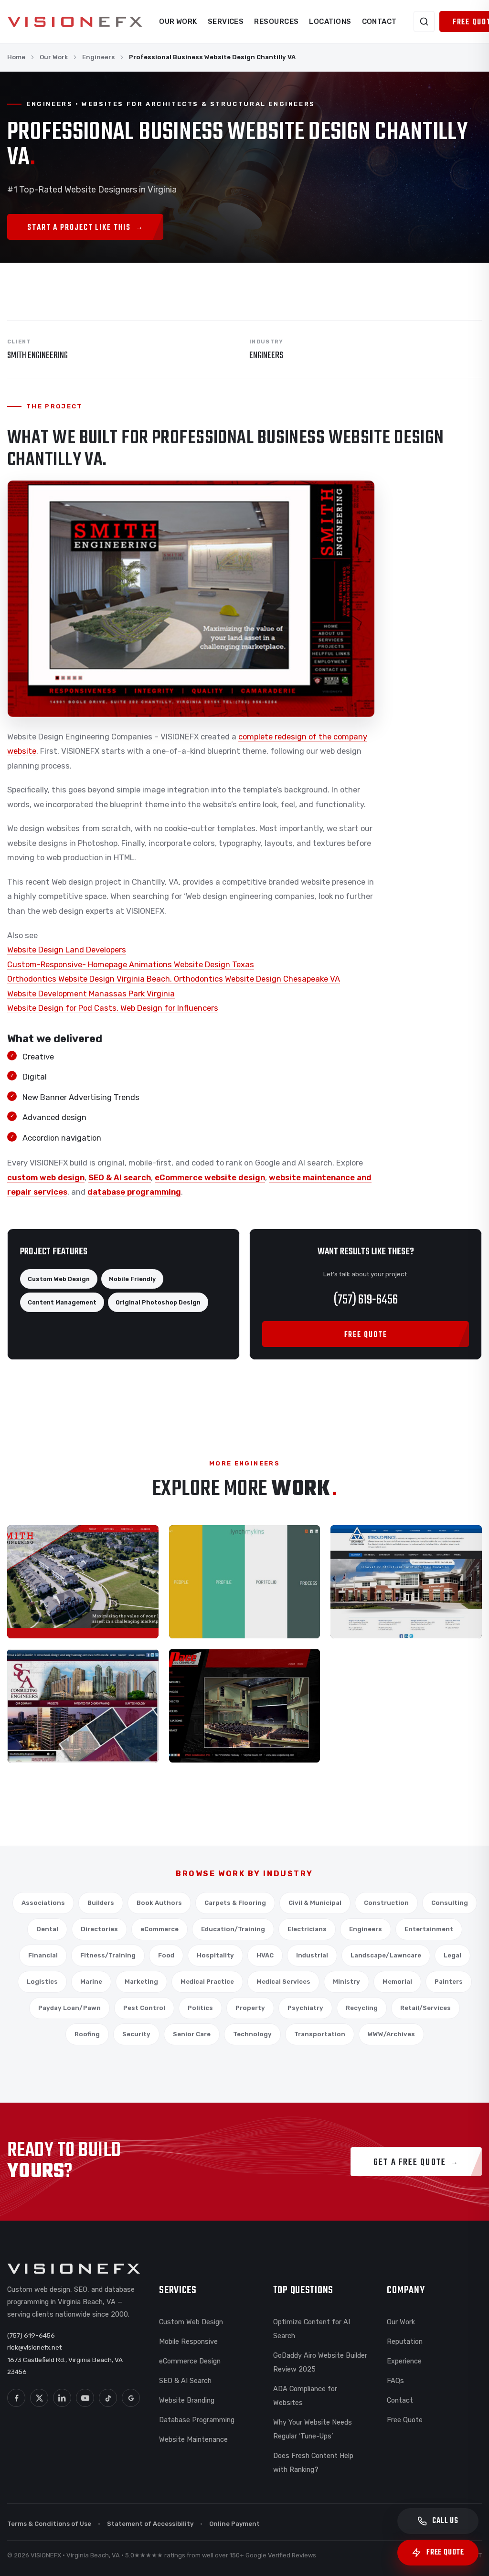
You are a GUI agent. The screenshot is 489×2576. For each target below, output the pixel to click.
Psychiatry (305, 2008)
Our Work (178, 21)
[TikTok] (108, 2398)
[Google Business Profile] (131, 2398)
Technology (252, 2034)
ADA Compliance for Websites (305, 2396)
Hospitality (215, 1955)
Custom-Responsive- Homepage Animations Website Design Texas (131, 965)
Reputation (405, 2341)
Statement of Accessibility (150, 2524)
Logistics (42, 1982)
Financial (43, 1955)
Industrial (312, 1955)
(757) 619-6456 (366, 1300)
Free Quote (405, 2420)
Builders (101, 1903)
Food (166, 1955)
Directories (99, 1929)
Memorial (397, 1982)
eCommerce (159, 1929)
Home (16, 57)
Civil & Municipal (315, 1903)
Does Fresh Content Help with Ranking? (313, 2463)
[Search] (424, 21)
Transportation (320, 2034)
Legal (452, 1955)
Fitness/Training (108, 1955)
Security (136, 2034)
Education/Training (233, 1929)
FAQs (395, 2381)
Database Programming (197, 2420)
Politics (200, 2008)
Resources (276, 21)
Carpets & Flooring (235, 1903)
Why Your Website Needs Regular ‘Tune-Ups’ (313, 2429)
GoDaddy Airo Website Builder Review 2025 (320, 2362)
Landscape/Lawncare (386, 1955)
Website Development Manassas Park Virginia (91, 994)
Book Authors (159, 1903)
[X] (39, 2398)
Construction (386, 1903)
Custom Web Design (191, 2322)
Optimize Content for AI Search (312, 2329)
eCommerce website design (210, 1178)
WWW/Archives (391, 2034)
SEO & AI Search (185, 2381)
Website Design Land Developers (67, 950)
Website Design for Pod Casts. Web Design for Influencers (113, 1008)
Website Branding (187, 2400)
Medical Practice (207, 1982)
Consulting (450, 1903)
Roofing (87, 2034)
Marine (91, 1982)
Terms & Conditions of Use (49, 2524)
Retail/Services (425, 2008)
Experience (404, 2361)
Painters (449, 1982)
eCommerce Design (190, 2361)
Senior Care (192, 2034)
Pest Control (144, 2008)
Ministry (346, 1982)
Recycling (362, 2008)
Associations (43, 1903)
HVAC (265, 1955)
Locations (330, 21)
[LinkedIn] (62, 2398)
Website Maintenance (193, 2439)
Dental (47, 1929)
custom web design (46, 1178)
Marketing (141, 1982)
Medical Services (283, 1982)
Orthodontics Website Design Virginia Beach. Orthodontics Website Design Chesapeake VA (174, 979)
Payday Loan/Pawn (69, 2008)
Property (250, 2008)
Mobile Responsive (188, 2341)
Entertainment (429, 1929)
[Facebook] (16, 2398)
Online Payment (234, 2524)
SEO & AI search (120, 1178)
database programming (134, 1192)
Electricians (307, 1929)
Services (226, 21)
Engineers (98, 57)
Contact (379, 21)
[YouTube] (85, 2398)
